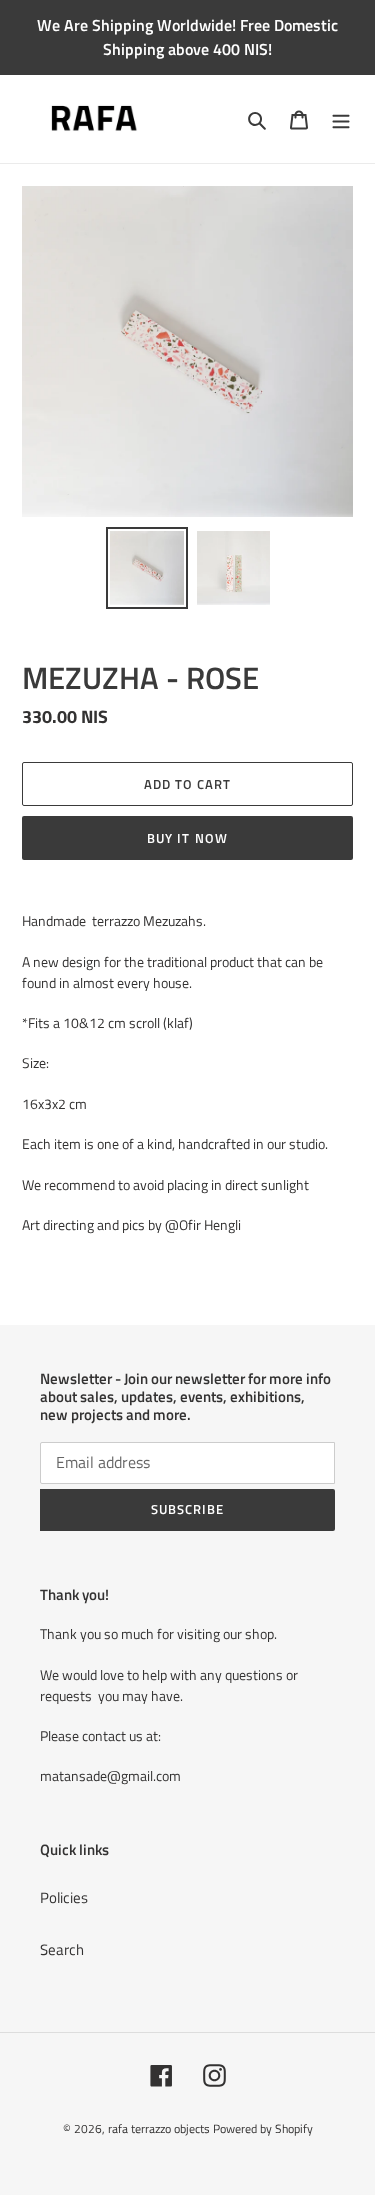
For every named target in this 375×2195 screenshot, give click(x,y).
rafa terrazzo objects (159, 2128)
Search (62, 1949)
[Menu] (341, 119)
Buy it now (187, 838)
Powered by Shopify (263, 2128)
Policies (64, 1897)
